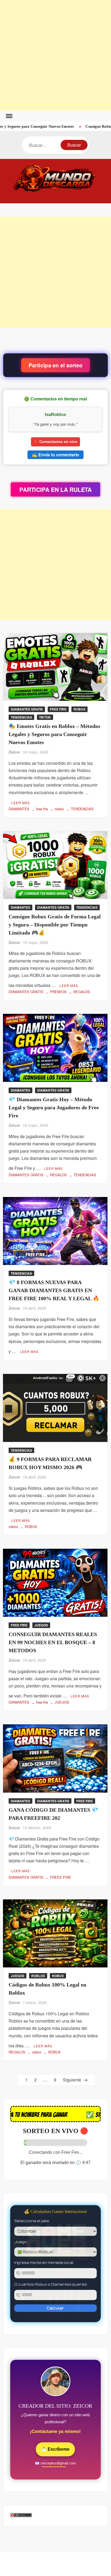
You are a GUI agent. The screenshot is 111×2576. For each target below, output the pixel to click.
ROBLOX (38, 1982)
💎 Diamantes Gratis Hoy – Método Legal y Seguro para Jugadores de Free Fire (54, 1114)
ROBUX (79, 716)
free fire (42, 816)
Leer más (21, 809)
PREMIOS (58, 999)
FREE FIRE (58, 716)
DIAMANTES (19, 816)
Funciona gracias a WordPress (35, 2568)
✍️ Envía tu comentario (55, 462)
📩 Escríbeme (55, 2456)
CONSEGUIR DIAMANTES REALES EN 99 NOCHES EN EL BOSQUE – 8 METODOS (53, 1649)
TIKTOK (45, 724)
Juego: (21, 2249)
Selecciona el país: (32, 2228)
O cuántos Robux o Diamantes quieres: (51, 2291)
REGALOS (82, 999)
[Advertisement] (55, 55)
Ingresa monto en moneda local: (44, 2269)
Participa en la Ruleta (55, 496)
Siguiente (73, 2087)
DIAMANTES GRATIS (27, 716)
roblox (59, 816)
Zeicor (14, 759)
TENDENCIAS (21, 724)
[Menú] (9, 116)
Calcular (55, 2315)
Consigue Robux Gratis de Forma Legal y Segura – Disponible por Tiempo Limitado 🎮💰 (55, 931)
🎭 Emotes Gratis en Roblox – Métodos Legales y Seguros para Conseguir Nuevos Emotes (54, 741)
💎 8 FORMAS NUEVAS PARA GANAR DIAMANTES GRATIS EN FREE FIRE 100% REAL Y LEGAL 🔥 (54, 1297)
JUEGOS (41, 1632)
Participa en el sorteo (55, 365)
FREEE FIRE (61, 1884)
